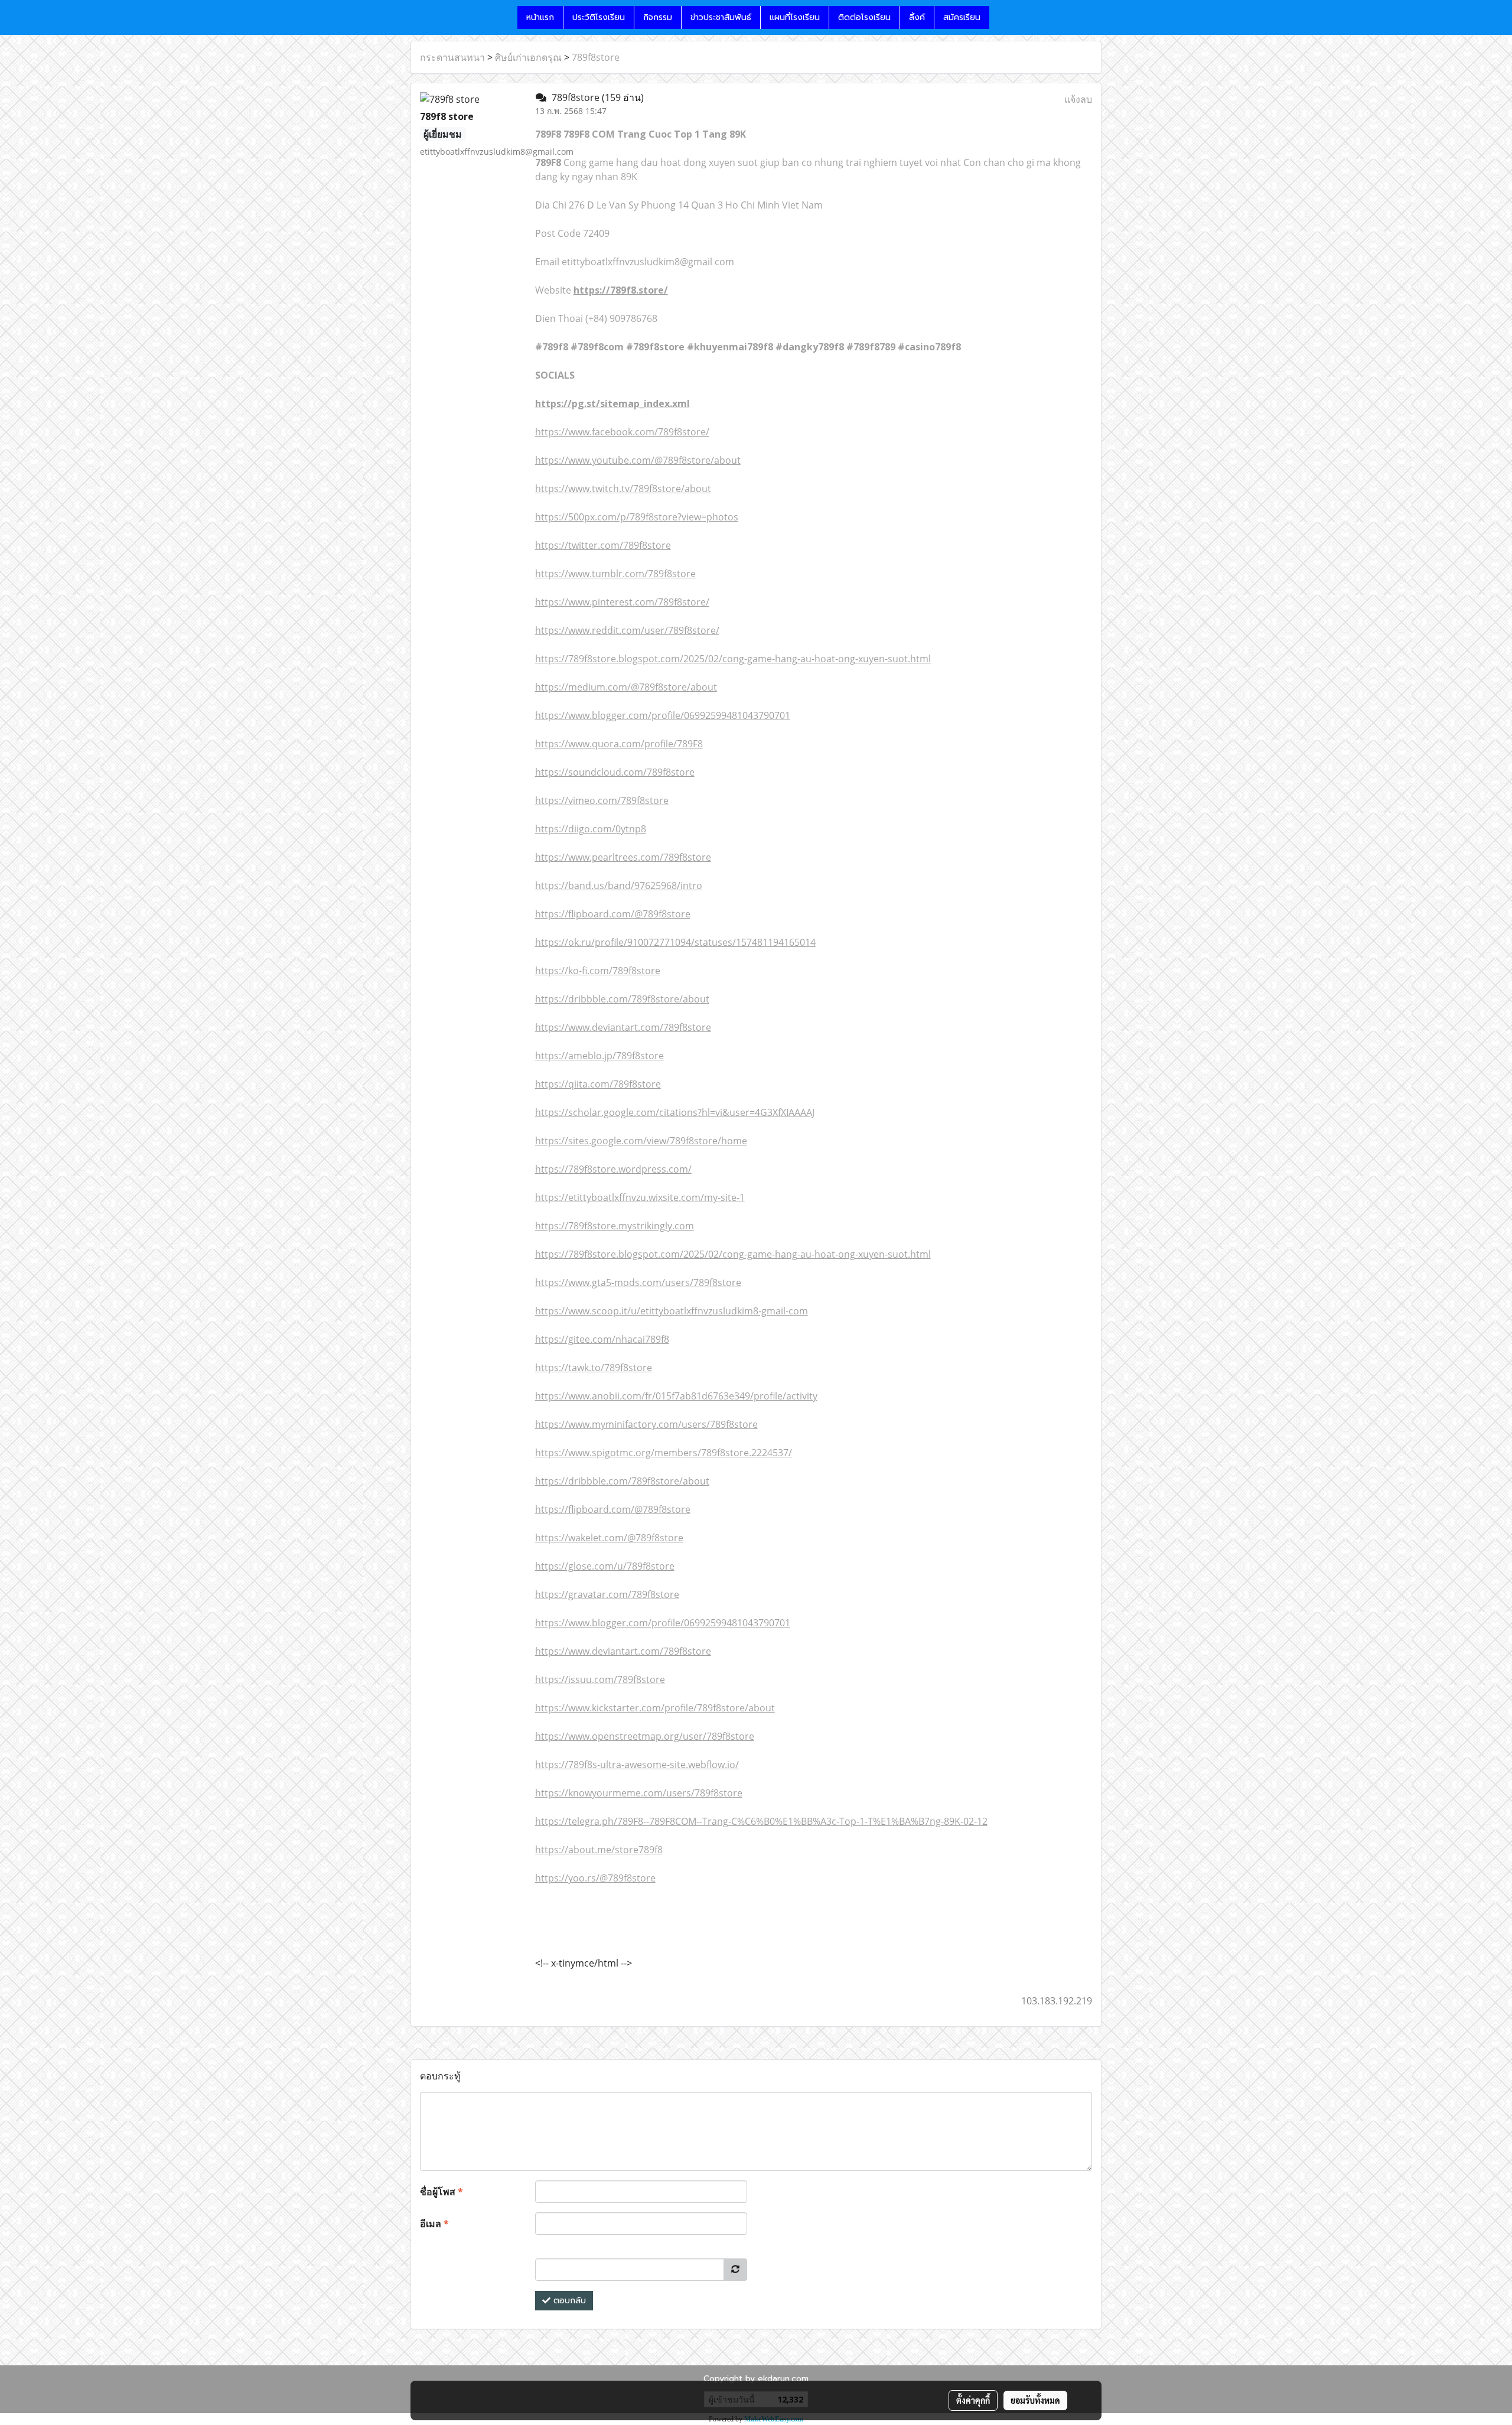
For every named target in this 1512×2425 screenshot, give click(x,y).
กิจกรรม (658, 17)
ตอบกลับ (568, 2301)
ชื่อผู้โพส (441, 2192)
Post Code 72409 (572, 233)
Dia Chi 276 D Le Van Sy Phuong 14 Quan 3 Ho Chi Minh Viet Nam (679, 205)
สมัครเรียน (962, 17)
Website (602, 290)
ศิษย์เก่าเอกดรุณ (528, 57)
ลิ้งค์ (917, 17)
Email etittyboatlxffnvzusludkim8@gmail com (635, 262)
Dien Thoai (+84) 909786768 (596, 318)
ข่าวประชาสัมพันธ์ (721, 17)
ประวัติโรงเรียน (599, 17)
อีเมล (434, 2224)
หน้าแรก (540, 17)
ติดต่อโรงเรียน (864, 17)
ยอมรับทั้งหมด (1035, 2400)
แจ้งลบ (1078, 99)
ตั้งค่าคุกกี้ (973, 2400)
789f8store (596, 57)
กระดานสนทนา (452, 57)
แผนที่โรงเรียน (795, 17)
